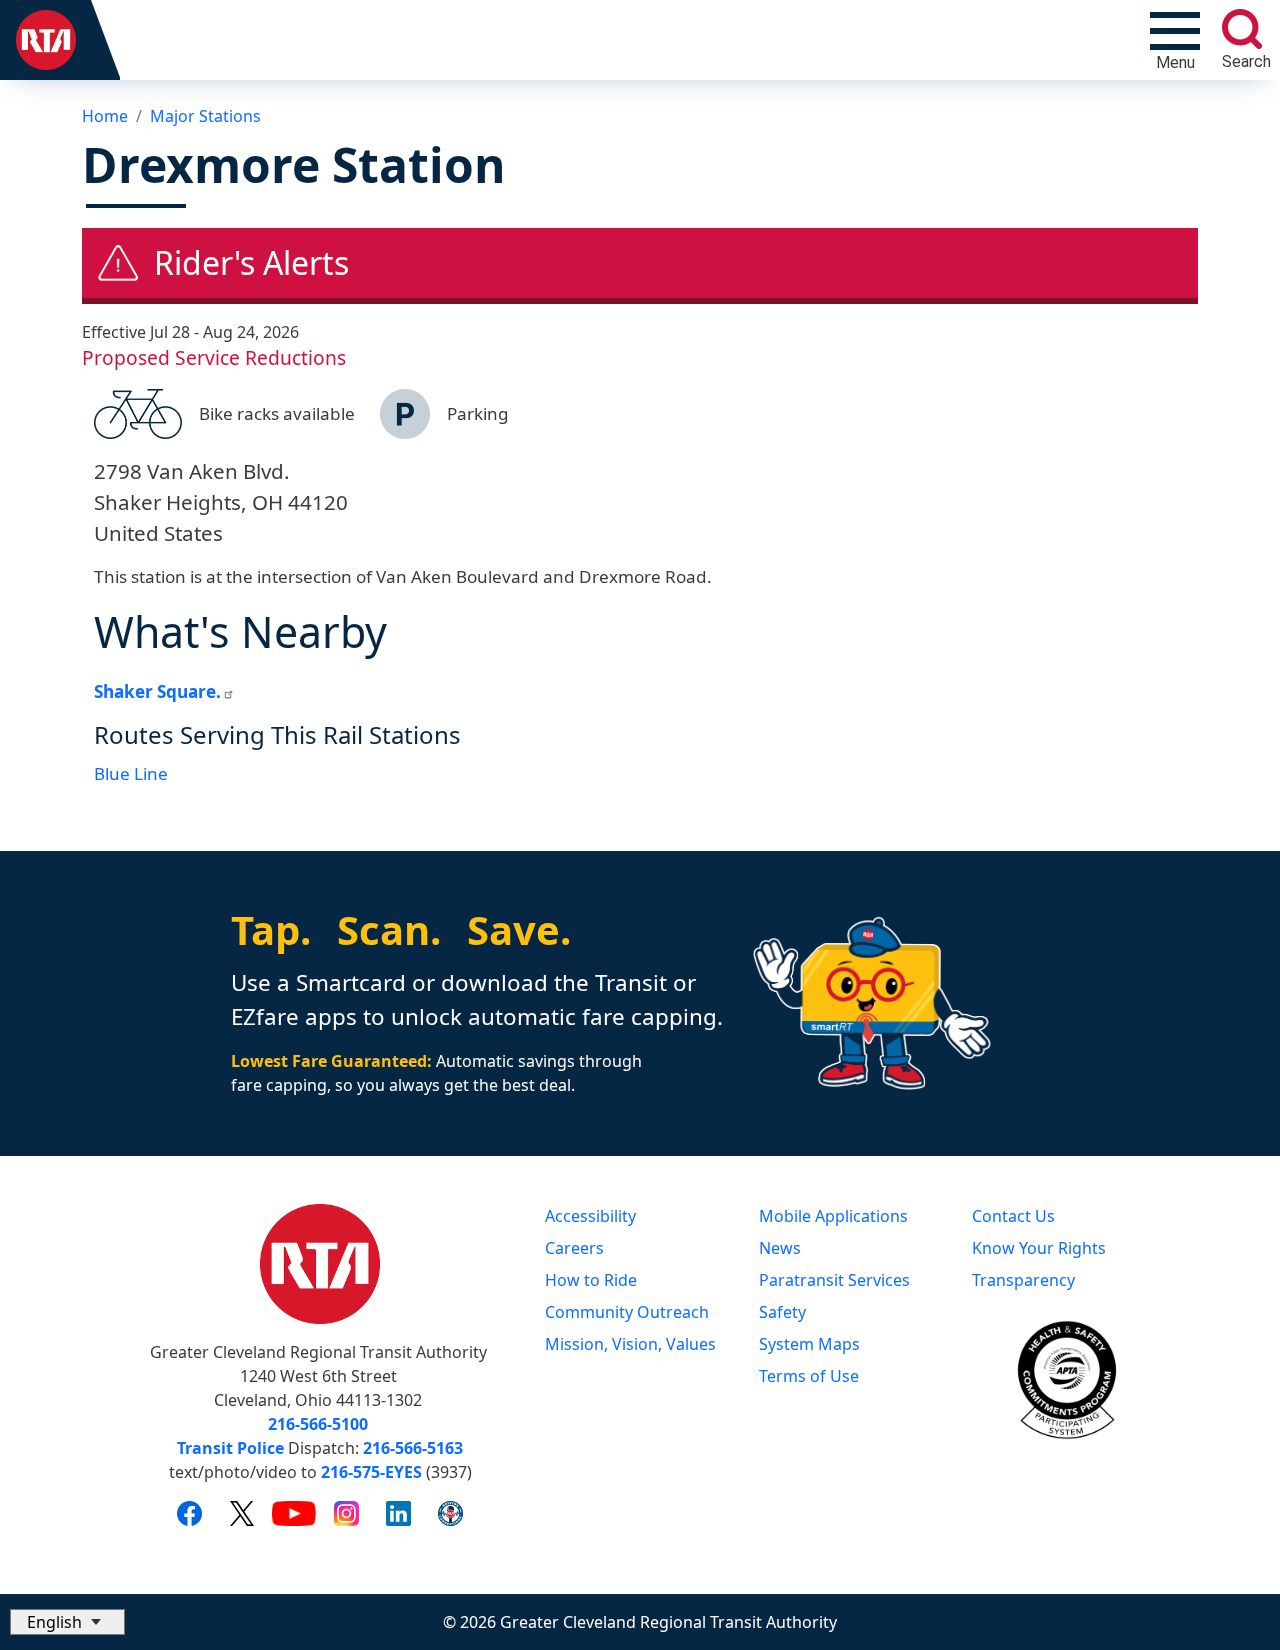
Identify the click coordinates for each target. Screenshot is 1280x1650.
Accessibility (590, 1216)
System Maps (809, 1344)
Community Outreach (627, 1312)
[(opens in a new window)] (189, 1513)
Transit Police (230, 1448)
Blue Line (131, 773)
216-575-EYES (371, 1472)
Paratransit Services (834, 1280)
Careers (574, 1248)
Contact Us (1013, 1216)
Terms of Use (809, 1376)
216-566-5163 (413, 1448)
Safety (782, 1312)
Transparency (1023, 1280)
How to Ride (591, 1280)
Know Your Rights (1039, 1248)
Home (105, 116)
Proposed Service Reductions (214, 357)
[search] (1242, 29)
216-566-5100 (318, 1424)
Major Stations (205, 116)
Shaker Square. (157, 691)
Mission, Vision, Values (630, 1344)
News (780, 1248)
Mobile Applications (833, 1216)
